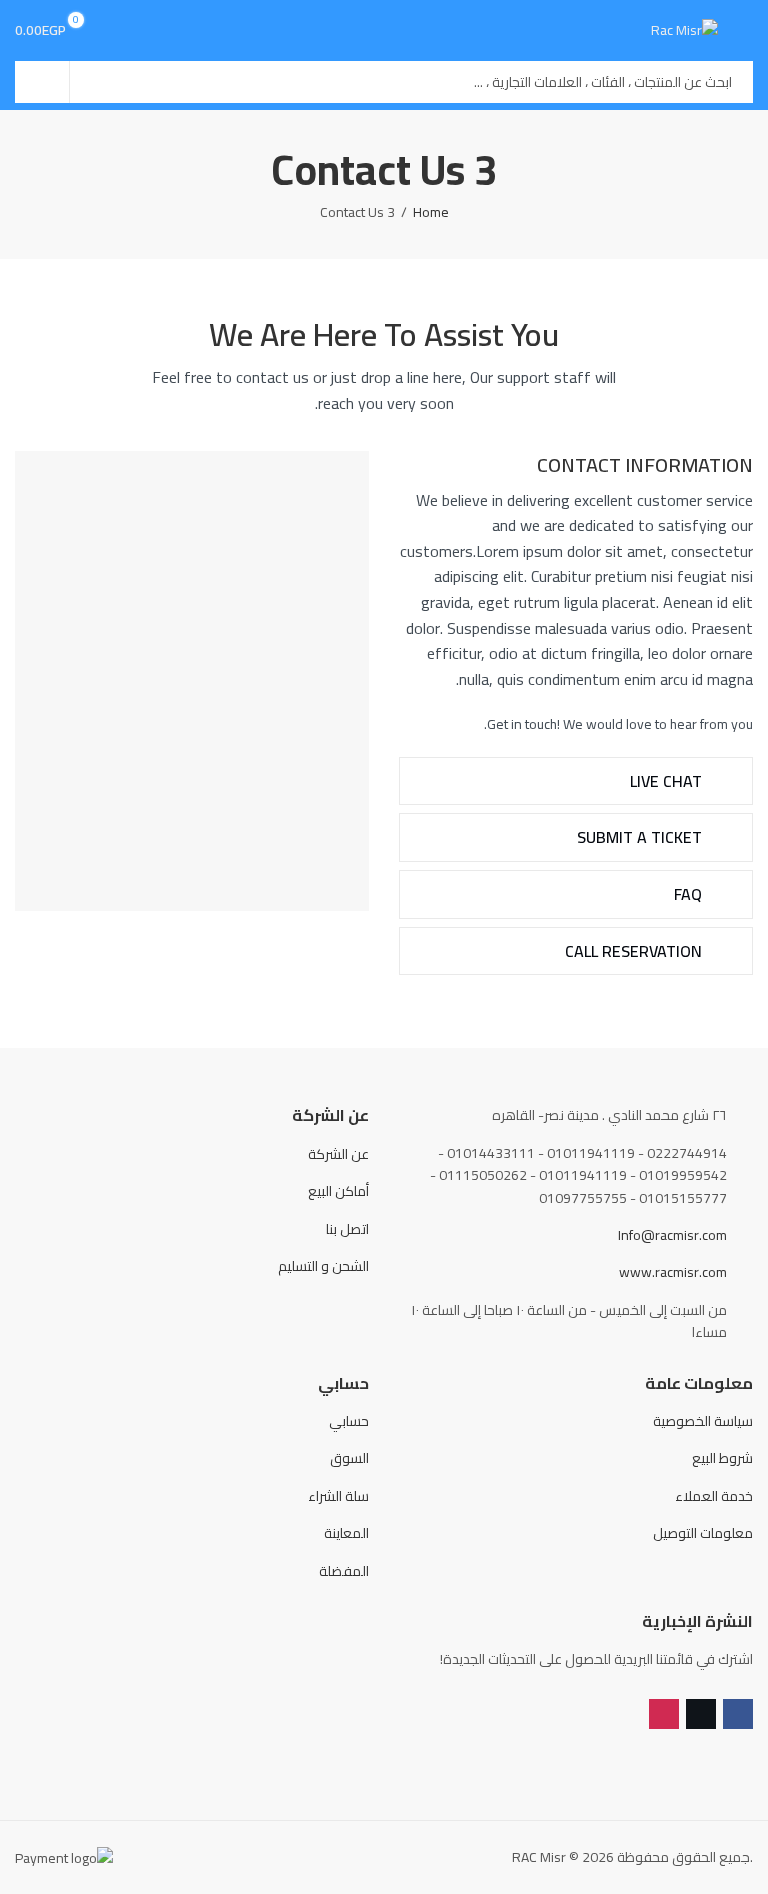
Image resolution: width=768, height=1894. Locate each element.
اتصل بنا (347, 1229)
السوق (349, 1458)
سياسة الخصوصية (703, 1421)
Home (431, 212)
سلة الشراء (338, 1496)
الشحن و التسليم (323, 1266)
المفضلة (344, 1571)
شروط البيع (722, 1458)
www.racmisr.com (673, 1272)
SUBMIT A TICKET (641, 837)
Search (42, 82)
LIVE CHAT (668, 781)
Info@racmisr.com (672, 1235)
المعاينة (346, 1533)
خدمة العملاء (714, 1496)
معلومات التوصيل (703, 1533)
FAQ (690, 894)
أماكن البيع (338, 1191)
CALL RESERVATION (635, 951)
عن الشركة (338, 1154)
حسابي (349, 1421)
